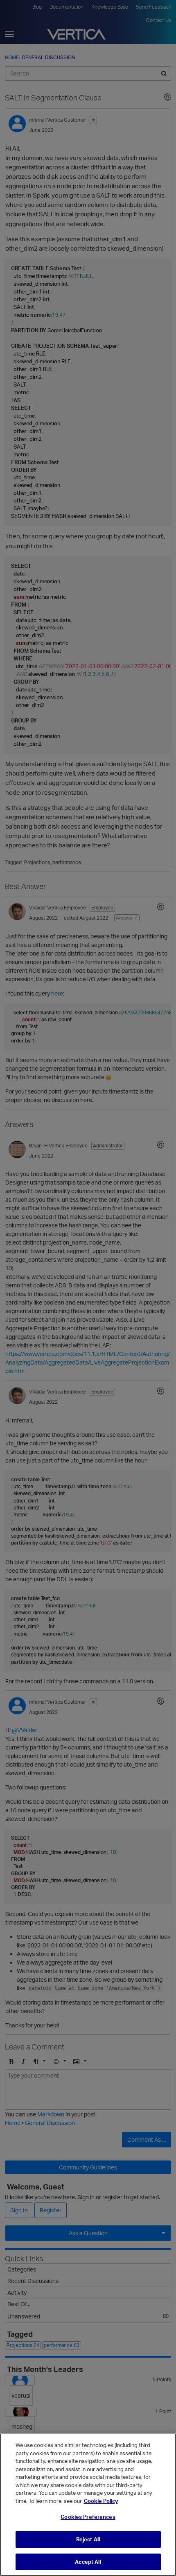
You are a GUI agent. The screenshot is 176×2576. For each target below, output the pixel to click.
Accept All (88, 2562)
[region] (88, 2505)
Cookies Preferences (88, 2517)
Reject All (88, 2539)
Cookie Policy (101, 2501)
